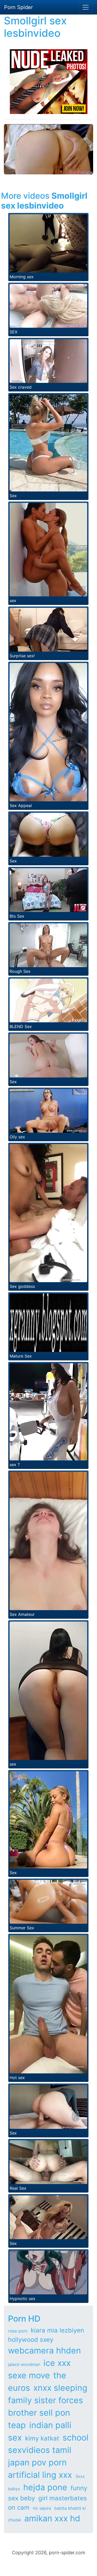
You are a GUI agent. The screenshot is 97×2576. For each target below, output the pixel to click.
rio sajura (42, 2508)
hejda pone (45, 2487)
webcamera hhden (44, 2350)
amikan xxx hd (52, 2518)
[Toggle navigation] (86, 7)
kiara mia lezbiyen (57, 2330)
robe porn (18, 2331)
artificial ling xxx (40, 2475)
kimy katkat (42, 2438)
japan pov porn (37, 2462)
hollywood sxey (31, 2340)
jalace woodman (24, 2364)
